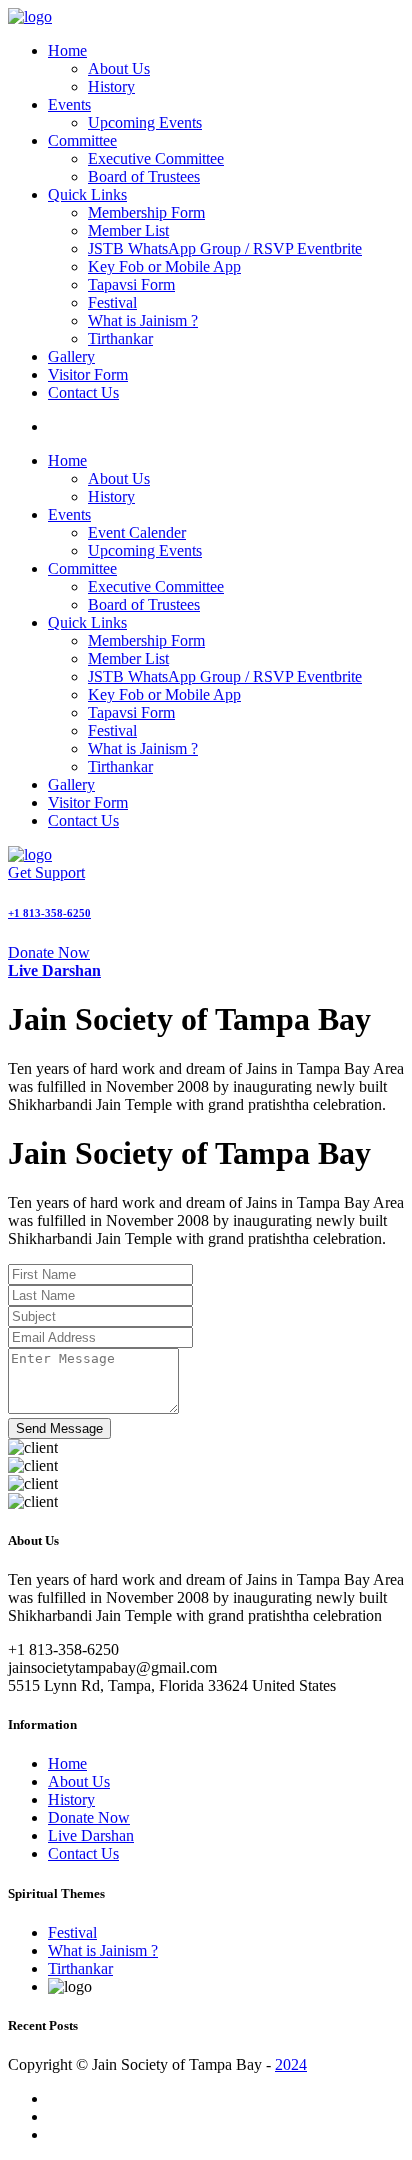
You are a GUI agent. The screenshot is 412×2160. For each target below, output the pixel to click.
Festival (112, 302)
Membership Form (146, 212)
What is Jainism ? (143, 320)
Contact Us (83, 392)
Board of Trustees (144, 176)
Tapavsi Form (131, 284)
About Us (119, 68)
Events (69, 104)
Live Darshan (91, 1835)
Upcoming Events (145, 122)
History (111, 86)
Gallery (71, 356)
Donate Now (49, 952)
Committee (82, 140)
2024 (291, 2064)
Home (67, 50)
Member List (128, 230)
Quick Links (87, 194)
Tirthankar (120, 338)
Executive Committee (156, 158)
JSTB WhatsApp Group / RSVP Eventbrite (225, 248)
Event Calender (137, 532)
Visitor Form (88, 374)
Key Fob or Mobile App (164, 266)
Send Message (59, 1428)
